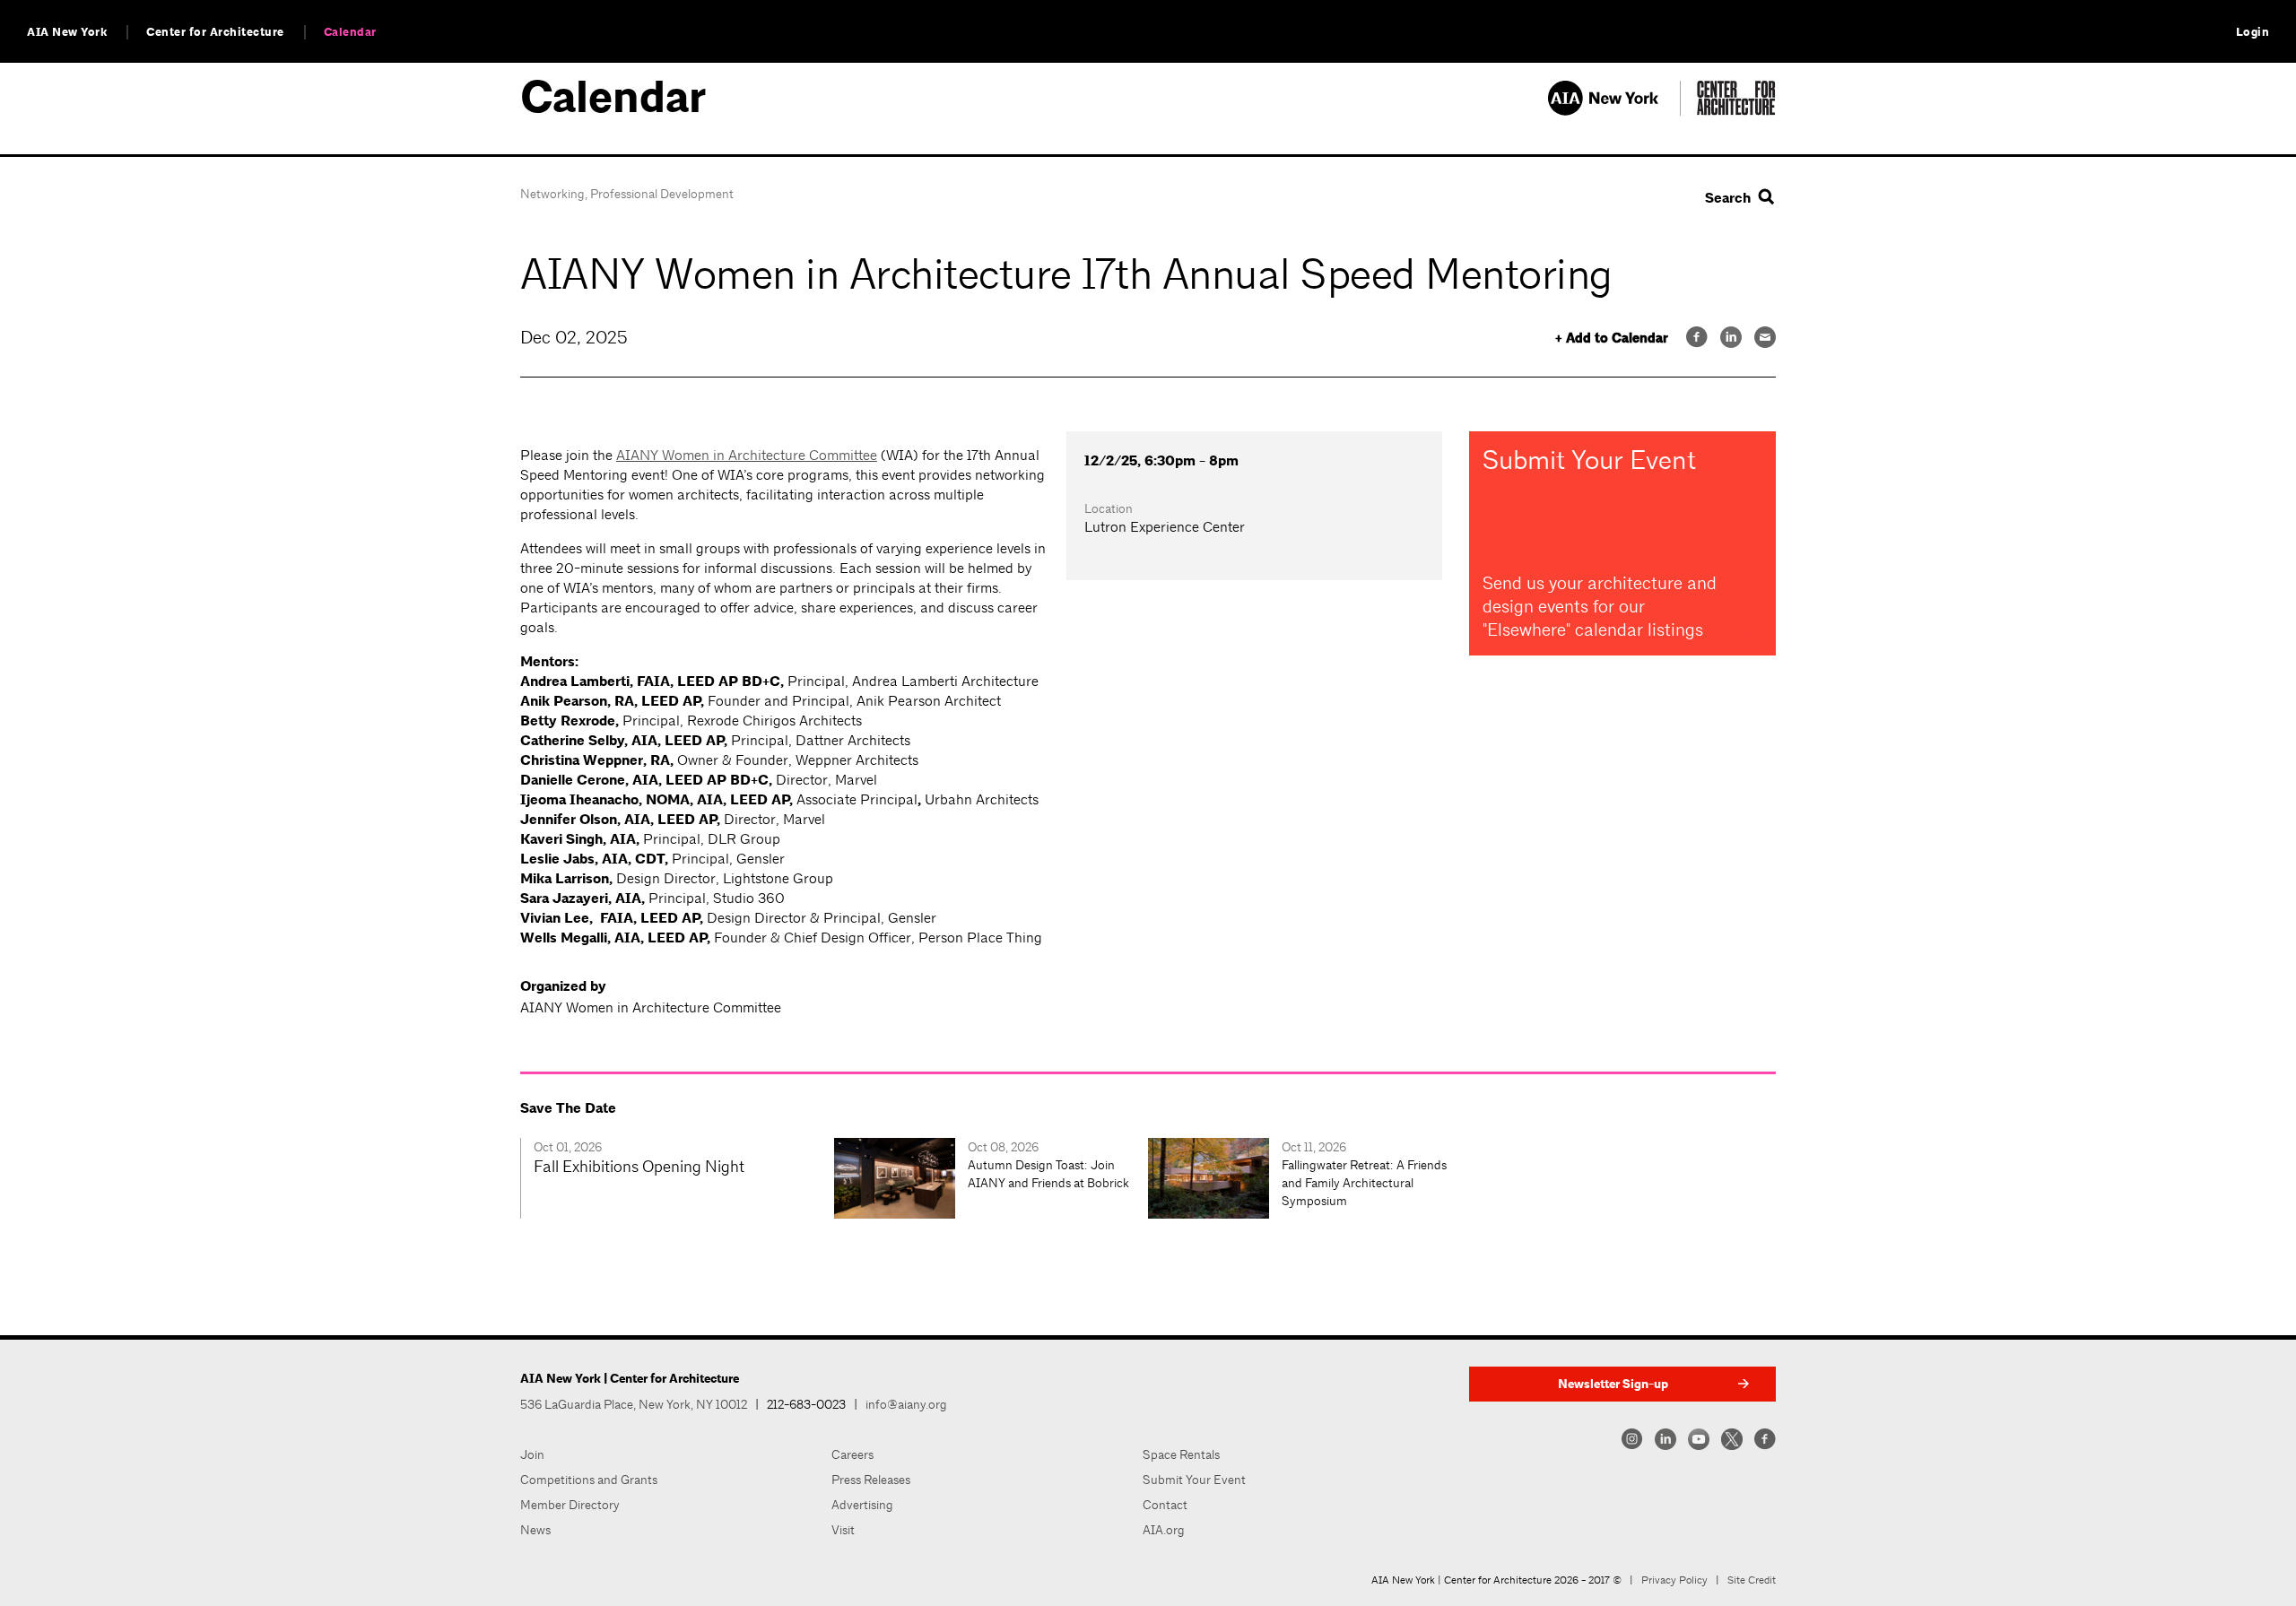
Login (2253, 32)
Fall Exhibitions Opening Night (639, 1166)
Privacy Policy (1674, 1580)
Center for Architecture (215, 32)
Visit (843, 1530)
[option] (677, 1178)
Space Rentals (1181, 1454)
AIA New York (67, 32)
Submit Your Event (1194, 1480)
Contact (1165, 1505)
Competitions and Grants (589, 1480)
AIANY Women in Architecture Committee (747, 455)
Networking (552, 194)
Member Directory (570, 1505)
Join (532, 1454)
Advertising (862, 1505)
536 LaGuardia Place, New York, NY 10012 (634, 1404)
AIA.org (1164, 1530)
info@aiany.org (906, 1404)
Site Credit (1752, 1580)
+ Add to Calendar (1612, 339)
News (535, 1530)
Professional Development (662, 194)
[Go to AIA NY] (1614, 111)
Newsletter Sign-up (1613, 1384)
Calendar (350, 32)
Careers (852, 1454)
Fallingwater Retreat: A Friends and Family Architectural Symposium (1364, 1183)
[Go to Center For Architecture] (1736, 111)
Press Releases (871, 1480)
